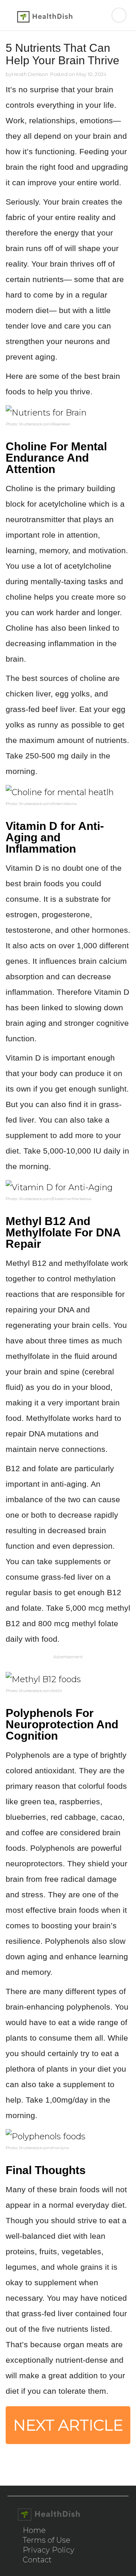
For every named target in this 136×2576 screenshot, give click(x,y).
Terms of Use (46, 2540)
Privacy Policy (49, 2550)
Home (34, 2530)
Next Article (68, 2425)
